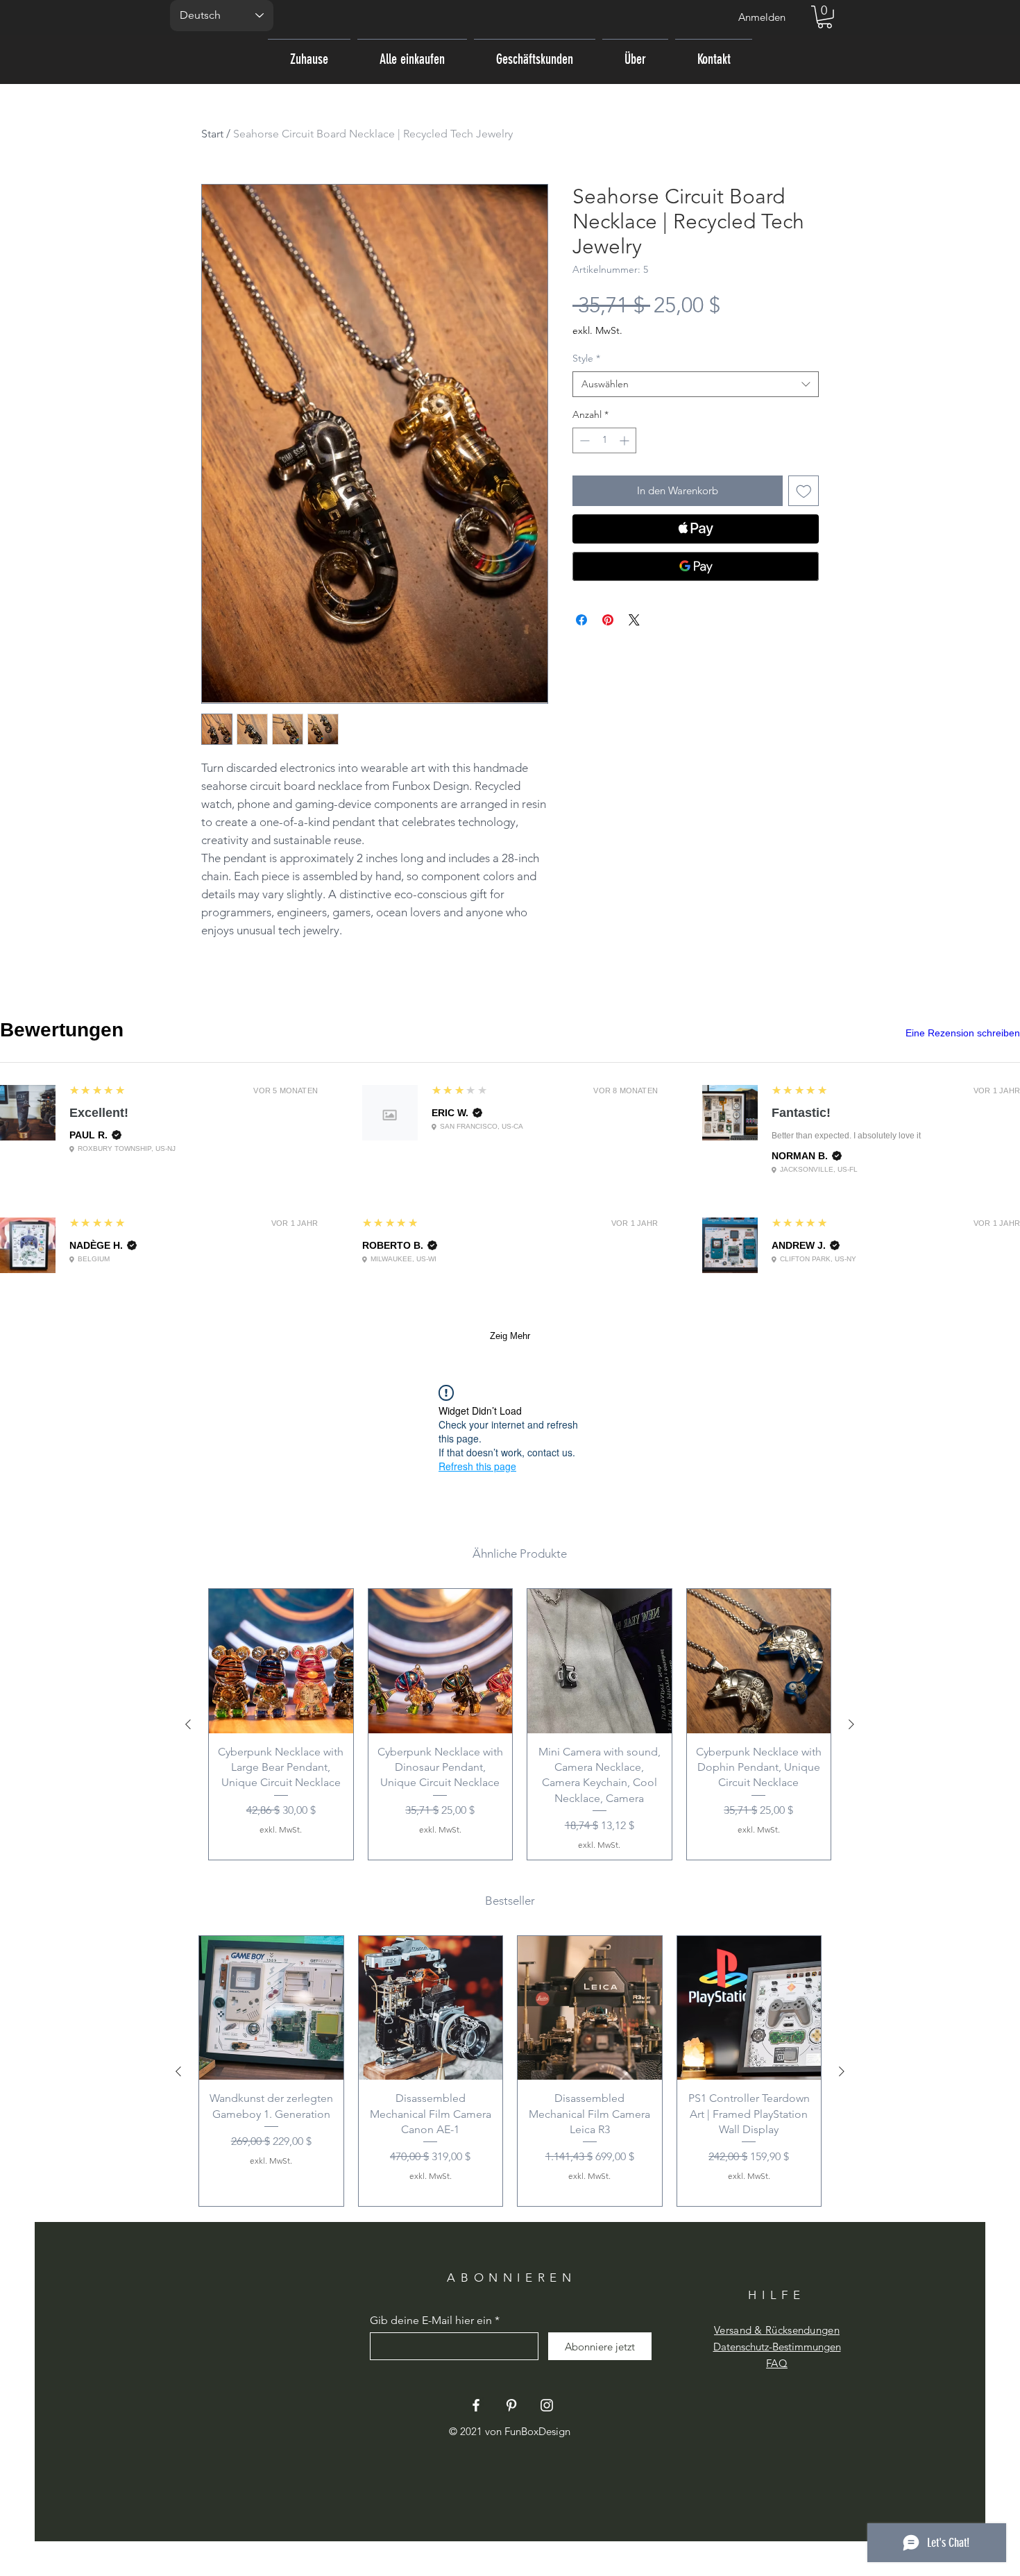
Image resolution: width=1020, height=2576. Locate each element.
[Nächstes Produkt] (851, 1724)
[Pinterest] (511, 2405)
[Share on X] (634, 620)
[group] (520, 1724)
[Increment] (626, 440)
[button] (825, 17)
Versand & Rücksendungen (777, 2330)
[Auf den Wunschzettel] (804, 491)
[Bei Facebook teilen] (581, 620)
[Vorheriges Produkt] (188, 1724)
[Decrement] (583, 440)
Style (586, 358)
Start (212, 134)
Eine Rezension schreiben (963, 1033)
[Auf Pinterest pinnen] (608, 620)
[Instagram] (547, 2405)
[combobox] (696, 385)
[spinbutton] (604, 440)
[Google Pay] (696, 566)
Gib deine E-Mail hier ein (431, 2321)
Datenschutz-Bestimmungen (777, 2347)
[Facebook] (476, 2405)
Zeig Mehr (510, 1336)
